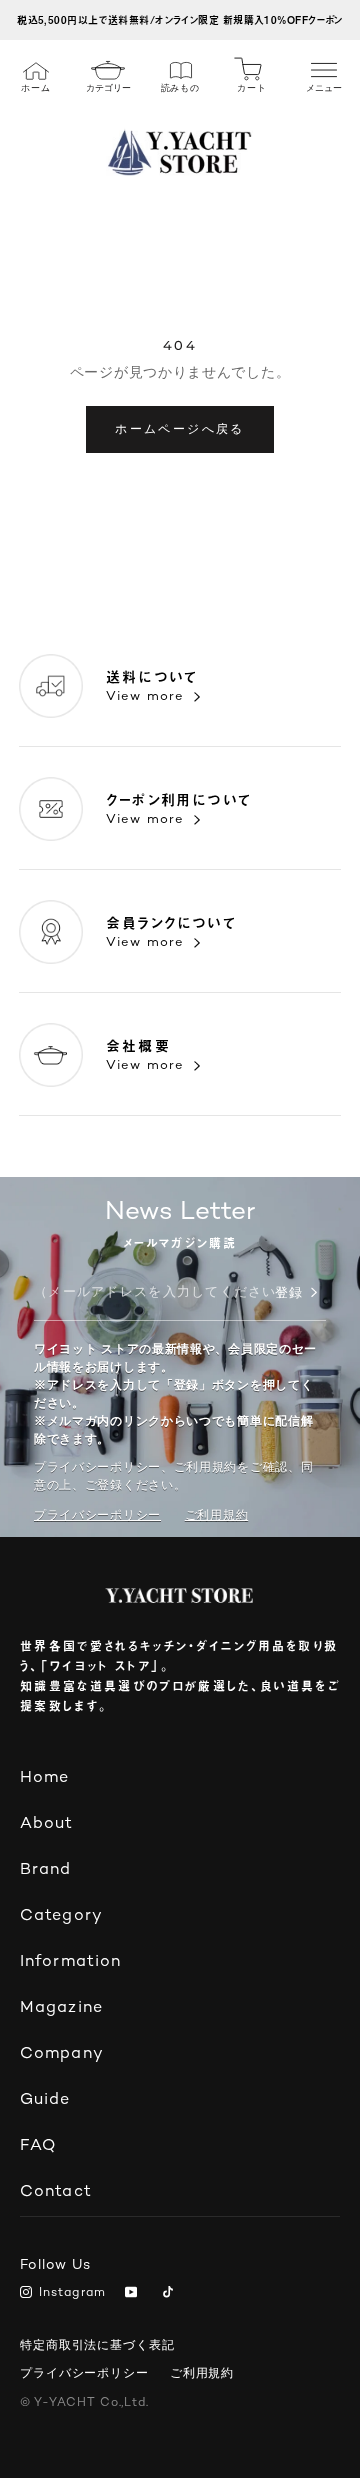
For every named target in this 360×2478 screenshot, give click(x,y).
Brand (46, 1870)
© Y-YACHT (84, 2403)
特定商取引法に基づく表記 (97, 2345)
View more (145, 697)
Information (70, 1962)
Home (44, 1778)
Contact (56, 2192)
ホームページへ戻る (180, 428)
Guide (45, 2100)
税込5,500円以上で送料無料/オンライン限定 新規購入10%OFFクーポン (180, 19)
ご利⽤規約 (217, 1515)
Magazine (61, 2008)
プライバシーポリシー (97, 1515)
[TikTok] (171, 2294)
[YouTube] (134, 2294)
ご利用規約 (202, 2373)
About (47, 1824)
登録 (289, 1294)
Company (62, 2054)
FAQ (38, 2146)
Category (61, 1916)
